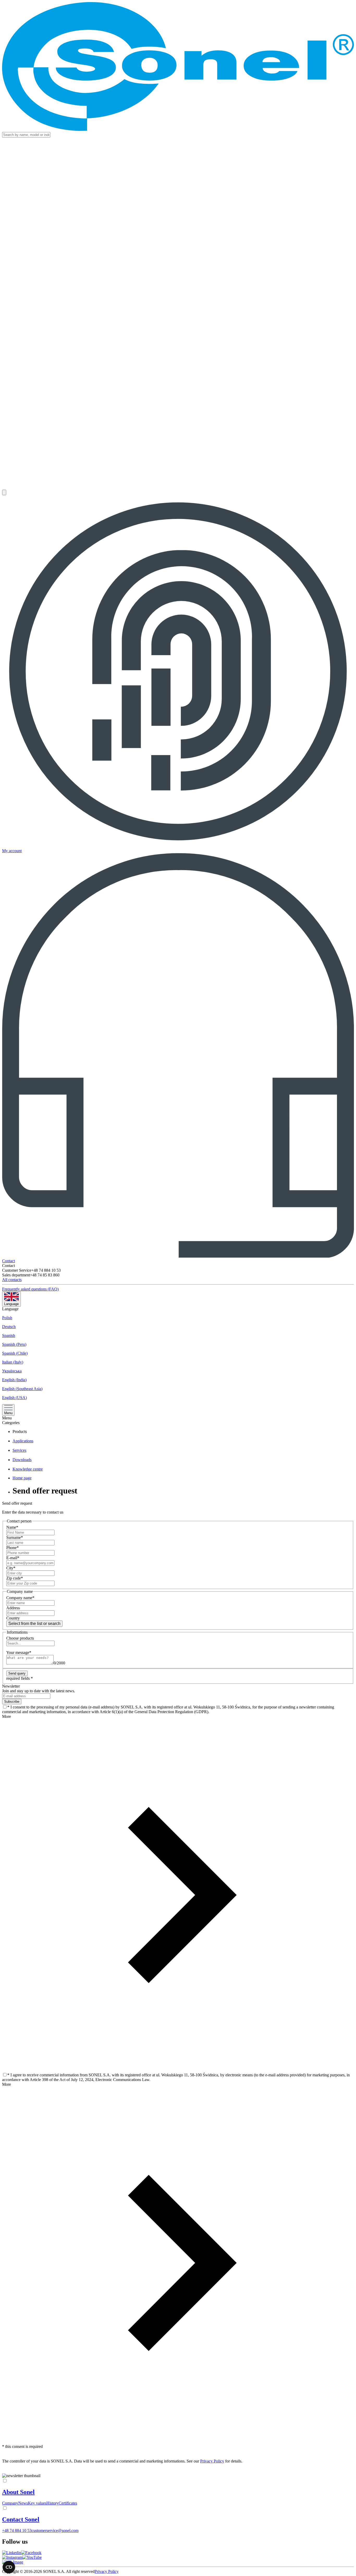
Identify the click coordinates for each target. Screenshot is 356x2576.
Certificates (68, 2503)
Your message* (19, 1652)
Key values (37, 2503)
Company (10, 2503)
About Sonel (18, 2492)
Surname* (15, 1537)
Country (13, 1618)
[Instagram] (12, 2557)
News (23, 2503)
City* (11, 1568)
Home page (22, 1478)
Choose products (20, 1638)
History (53, 2503)
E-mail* (13, 1558)
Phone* (13, 1548)
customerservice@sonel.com (55, 2530)
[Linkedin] (12, 2553)
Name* (12, 1527)
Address (13, 1608)
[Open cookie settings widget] (9, 2567)
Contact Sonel (21, 2519)
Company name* (20, 1598)
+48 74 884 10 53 (17, 2530)
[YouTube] (32, 2557)
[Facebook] (31, 2553)
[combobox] (178, 1643)
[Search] (4, 492)
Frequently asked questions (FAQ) (30, 1289)
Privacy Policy (212, 2461)
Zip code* (15, 1578)
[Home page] (178, 67)
